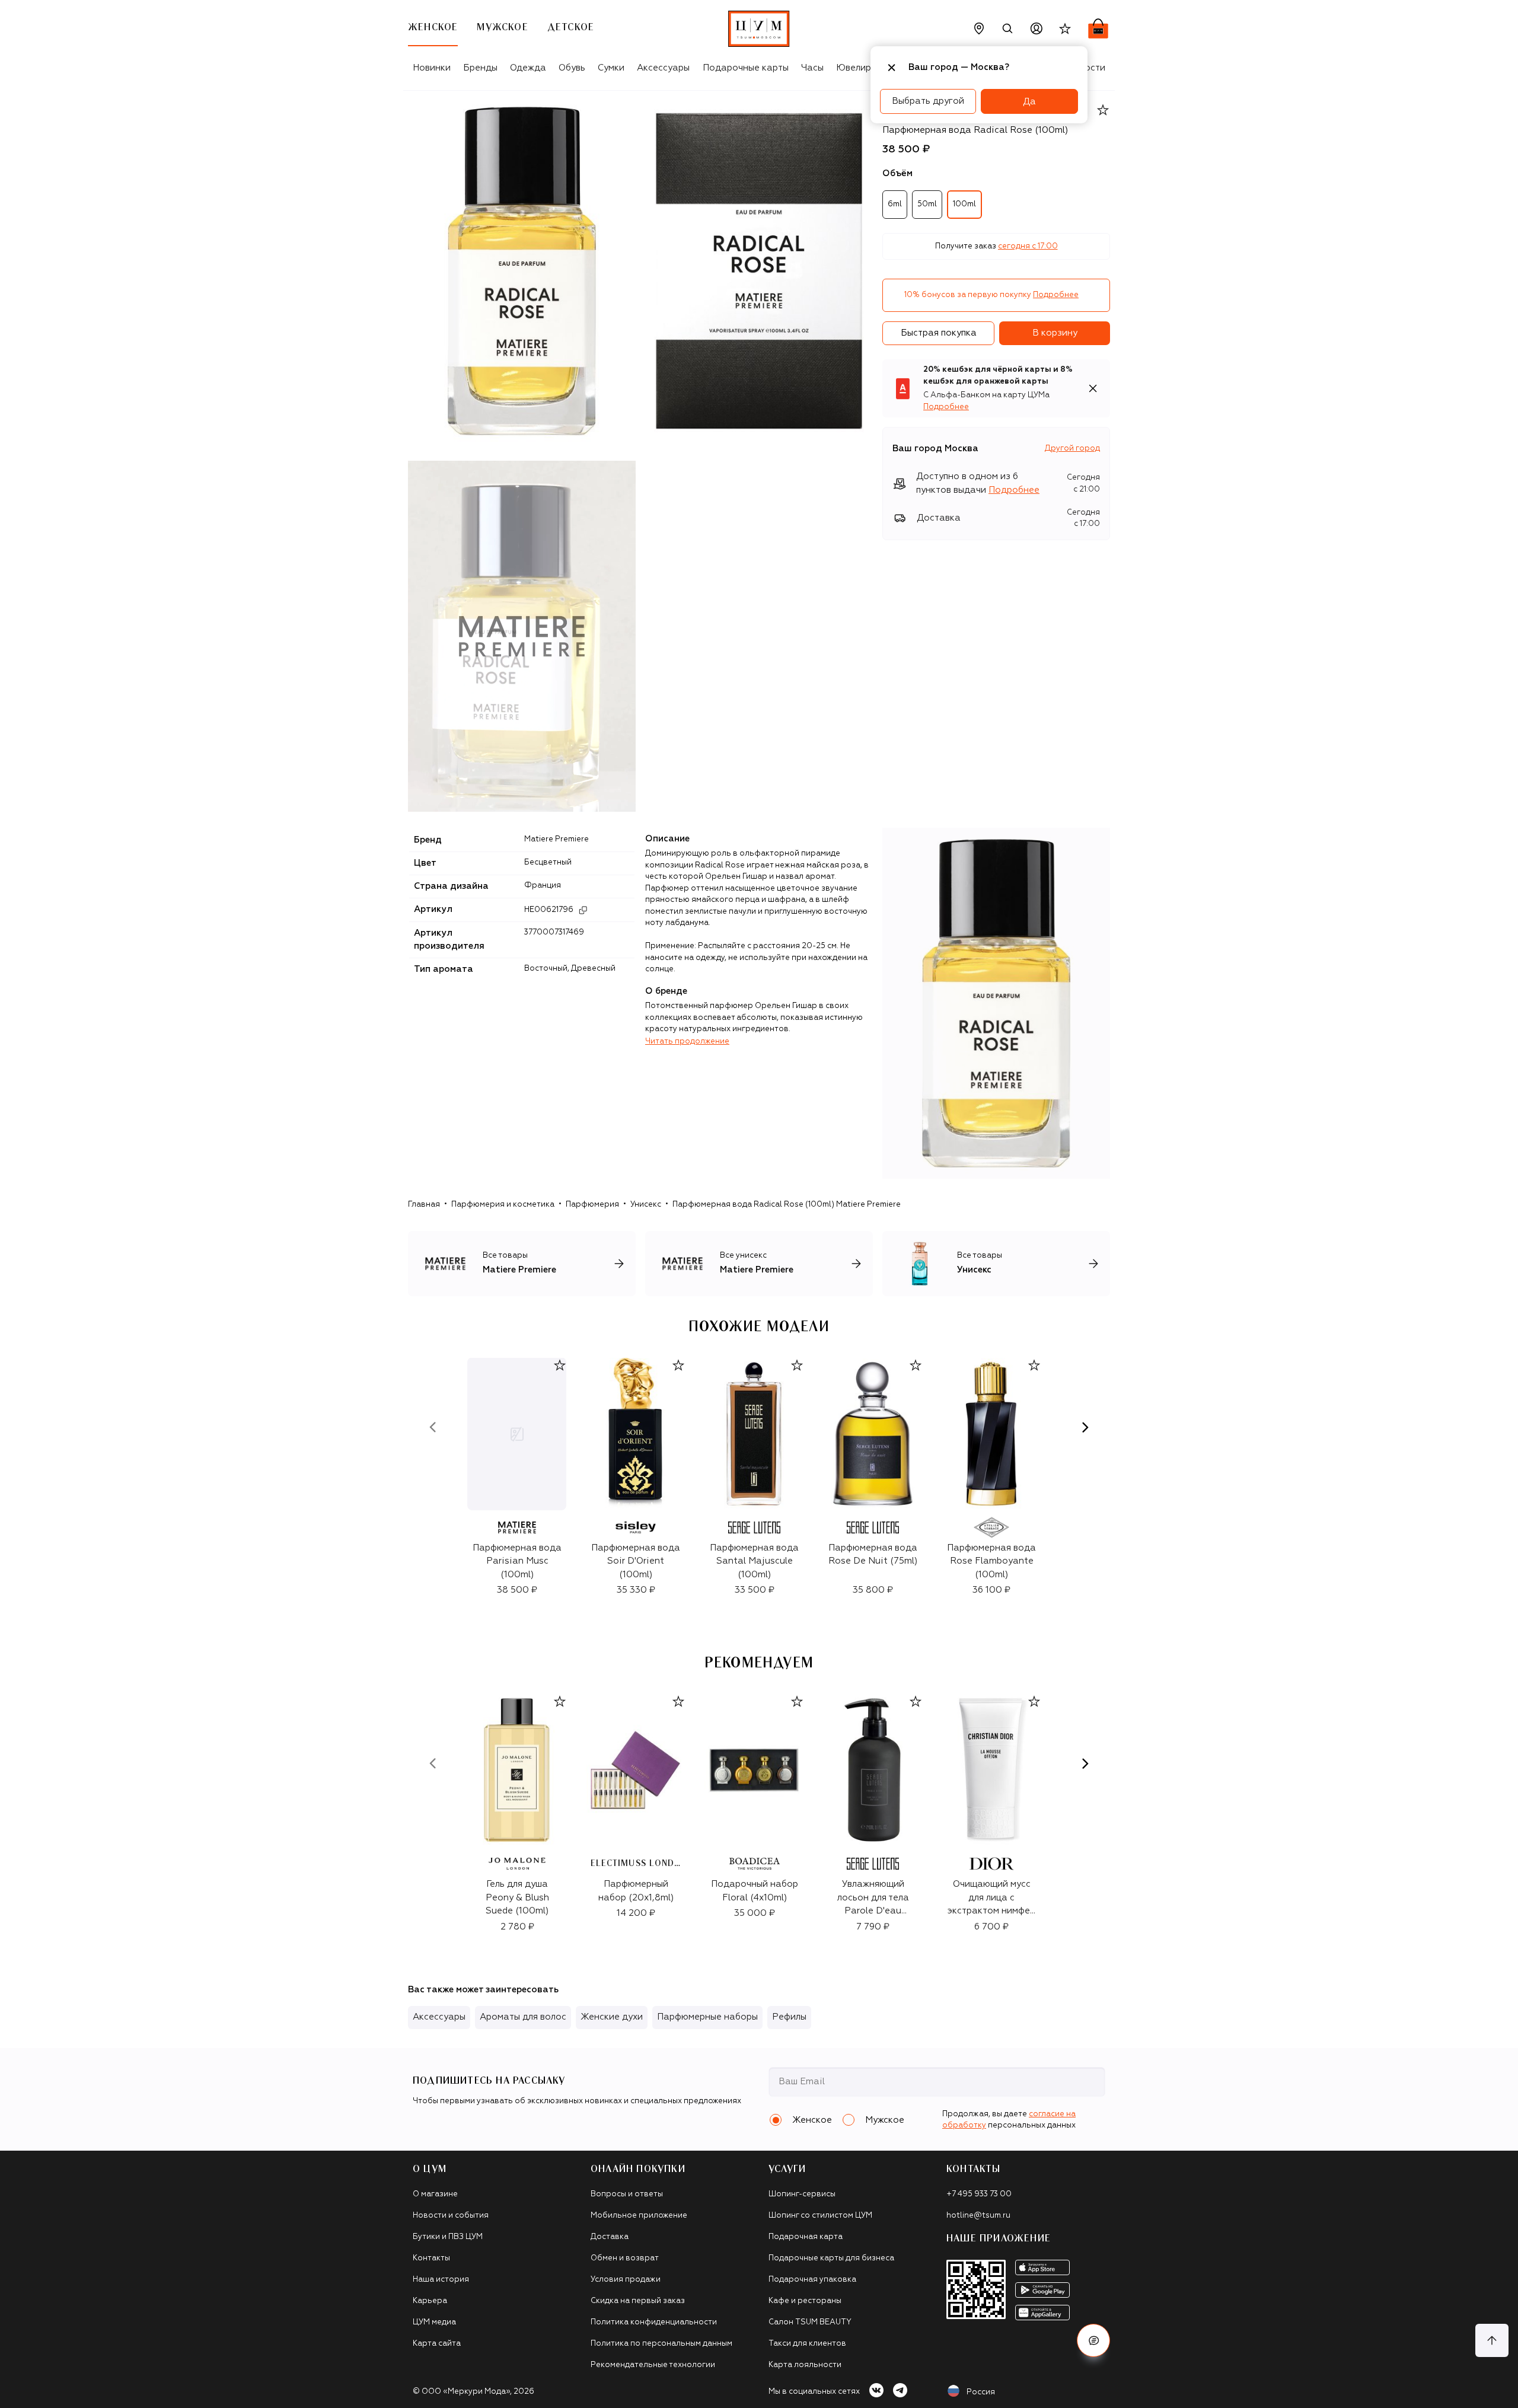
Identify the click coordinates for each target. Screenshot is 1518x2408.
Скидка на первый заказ (638, 2301)
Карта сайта (437, 2344)
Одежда (528, 68)
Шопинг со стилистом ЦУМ (820, 2216)
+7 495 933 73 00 (979, 2194)
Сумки (611, 68)
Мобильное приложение (639, 2216)
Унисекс (646, 1205)
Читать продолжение (687, 1042)
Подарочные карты (746, 68)
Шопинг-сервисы (802, 2194)
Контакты (431, 2258)
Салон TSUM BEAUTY (810, 2322)
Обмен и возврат (625, 2258)
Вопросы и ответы (627, 2194)
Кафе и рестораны (805, 2301)
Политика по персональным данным (661, 2344)
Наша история (441, 2280)
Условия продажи (626, 2280)
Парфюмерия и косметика (503, 1205)
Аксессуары (663, 68)
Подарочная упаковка (812, 2280)
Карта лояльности (805, 2365)
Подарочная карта (806, 2237)
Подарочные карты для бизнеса (831, 2258)
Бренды (480, 68)
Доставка (610, 2237)
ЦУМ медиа (434, 2322)
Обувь (572, 68)
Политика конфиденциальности (654, 2322)
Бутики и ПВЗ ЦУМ (448, 2237)
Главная (424, 1205)
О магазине (435, 2194)
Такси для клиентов (807, 2344)
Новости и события (451, 2216)
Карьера (430, 2301)
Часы (812, 68)
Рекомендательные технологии (653, 2365)
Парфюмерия (592, 1205)
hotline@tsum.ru (978, 2216)
